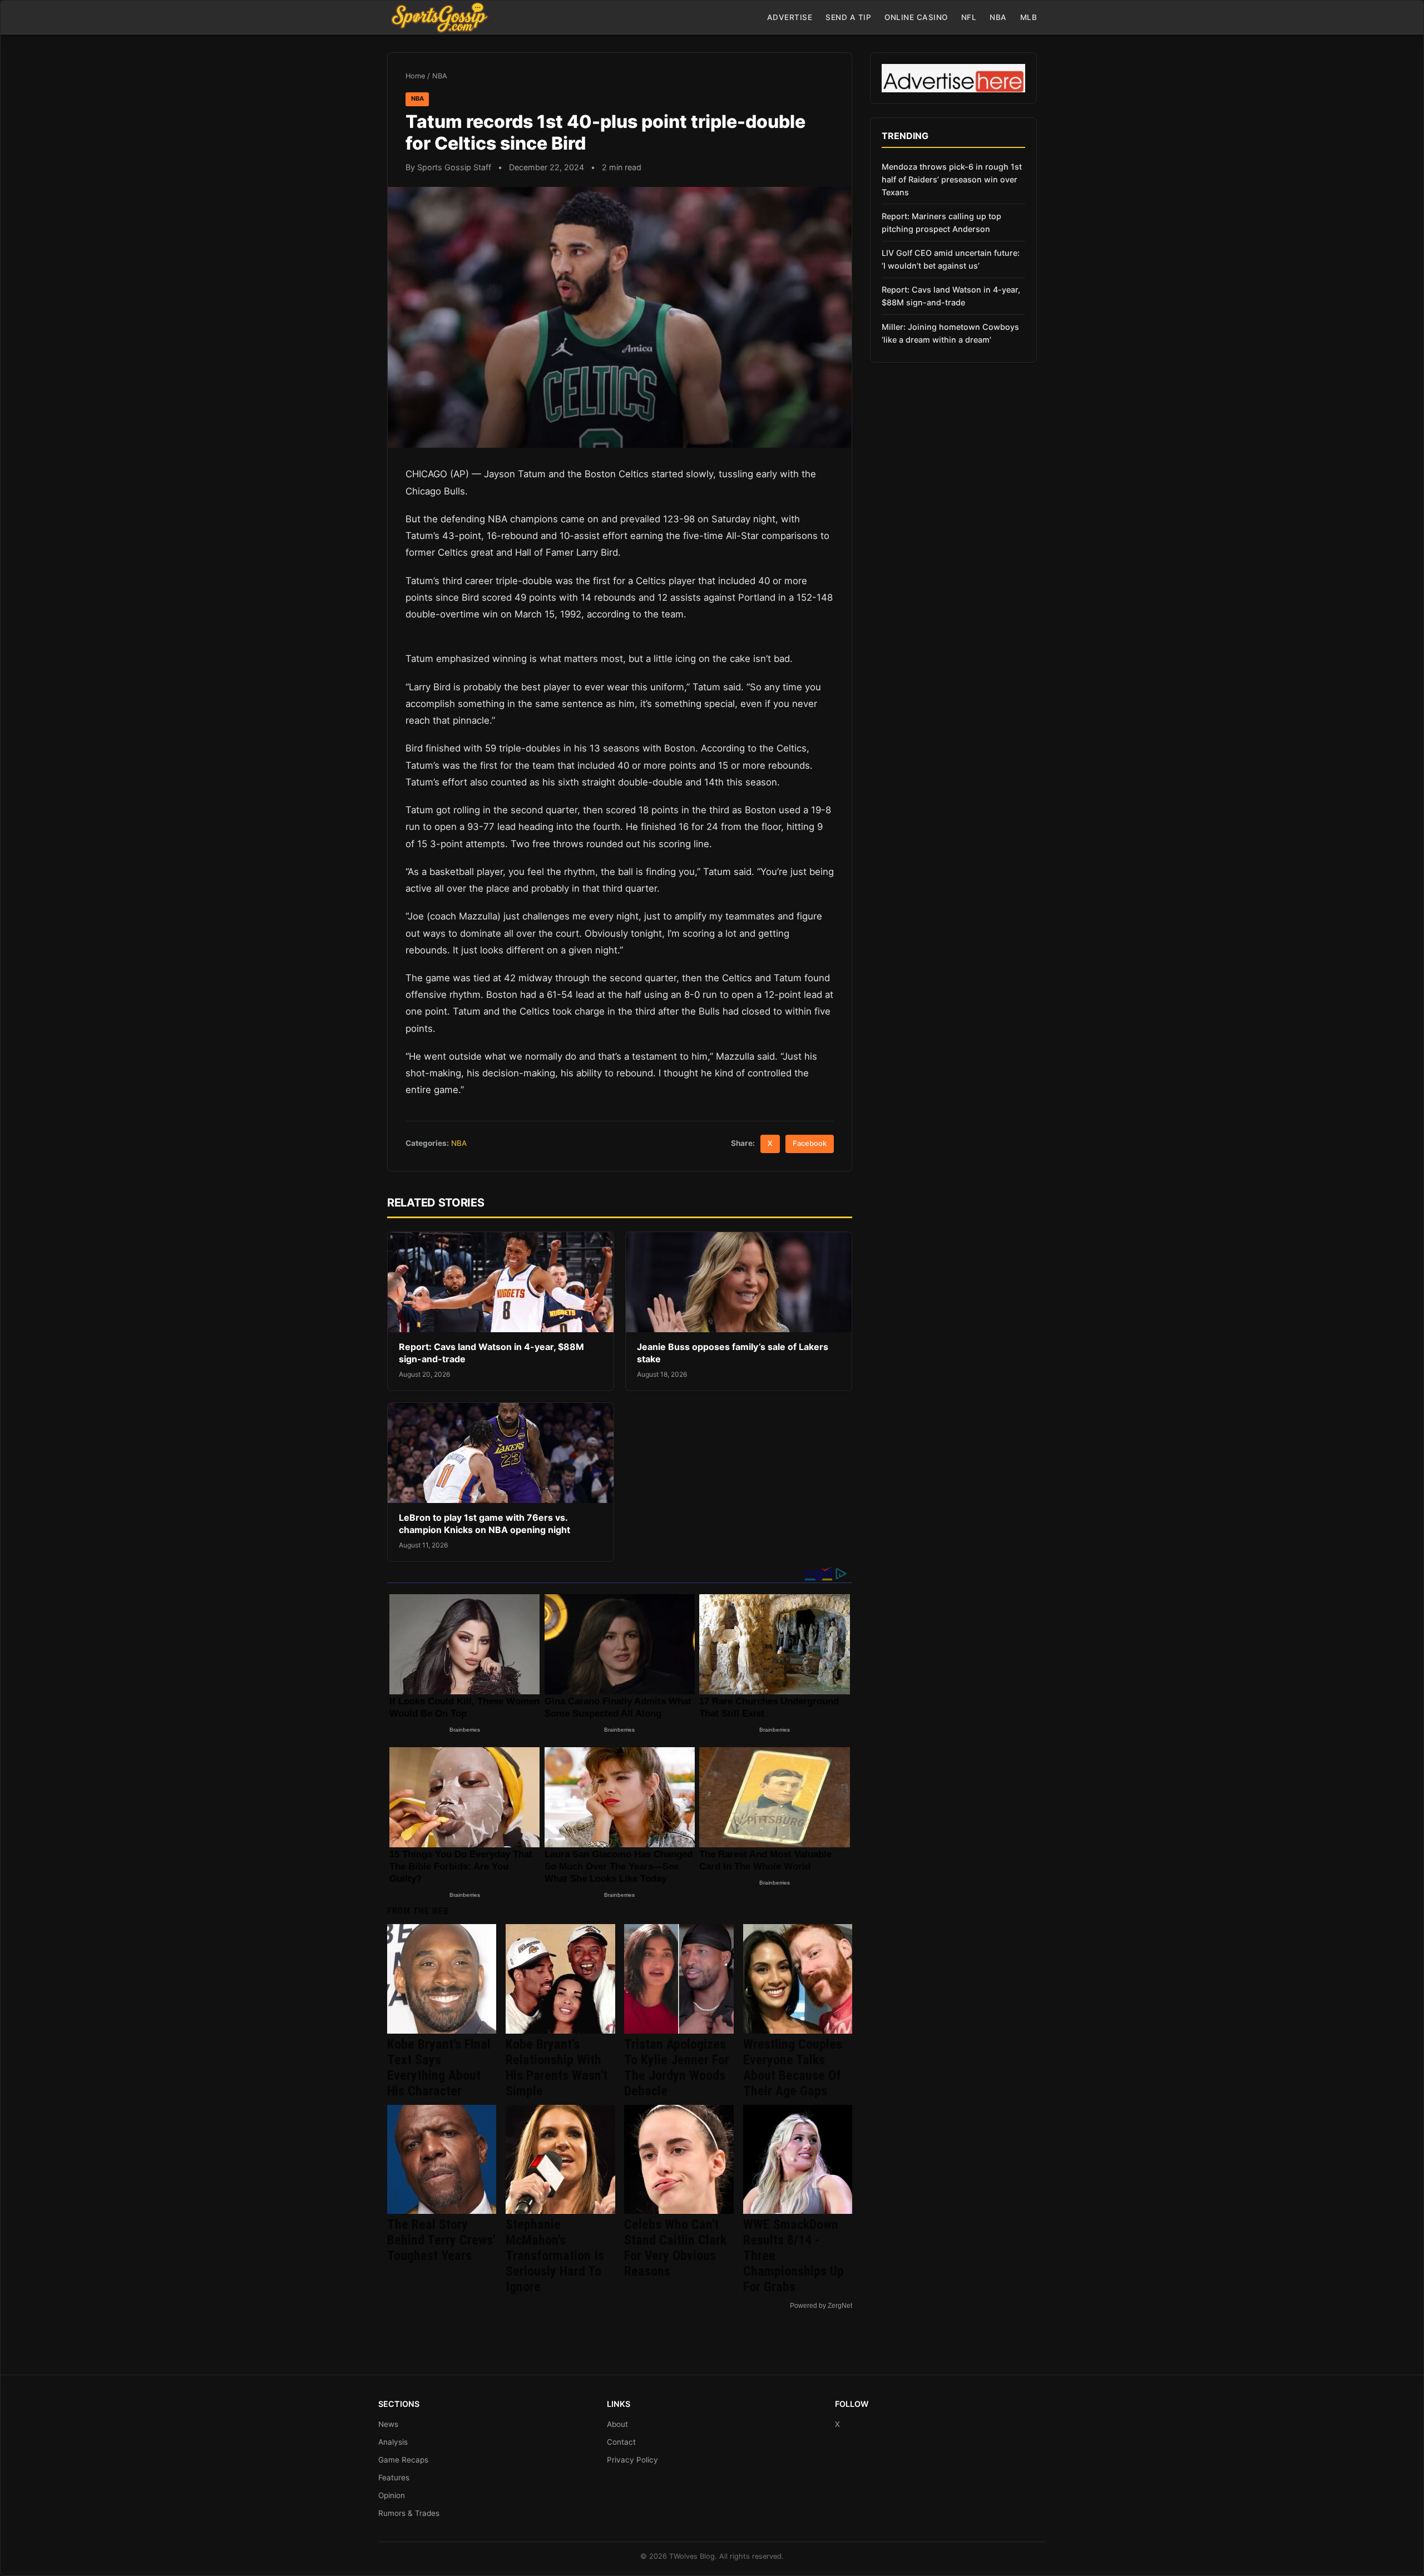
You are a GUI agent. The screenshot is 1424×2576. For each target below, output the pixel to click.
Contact (621, 2442)
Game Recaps (403, 2460)
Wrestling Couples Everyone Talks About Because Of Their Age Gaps (793, 2068)
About (617, 2424)
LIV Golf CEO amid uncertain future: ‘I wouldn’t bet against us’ (951, 259)
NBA (998, 17)
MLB (1029, 17)
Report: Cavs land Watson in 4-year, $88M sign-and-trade (951, 296)
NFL (969, 17)
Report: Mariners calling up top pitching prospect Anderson (941, 223)
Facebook (810, 1143)
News (388, 2424)
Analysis (393, 2442)
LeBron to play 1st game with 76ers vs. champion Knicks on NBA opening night (484, 1524)
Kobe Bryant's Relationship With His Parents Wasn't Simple (557, 2068)
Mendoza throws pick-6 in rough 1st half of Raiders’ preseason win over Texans (952, 179)
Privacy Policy (632, 2460)
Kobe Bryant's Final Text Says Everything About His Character (439, 2068)
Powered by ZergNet (821, 2306)
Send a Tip (848, 17)
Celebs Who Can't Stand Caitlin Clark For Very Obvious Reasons (675, 2248)
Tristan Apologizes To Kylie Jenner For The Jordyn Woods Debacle (677, 2068)
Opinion (392, 2495)
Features (394, 2478)
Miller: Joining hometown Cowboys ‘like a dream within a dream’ (950, 333)
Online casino (916, 17)
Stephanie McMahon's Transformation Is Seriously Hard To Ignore (555, 2256)
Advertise (790, 17)
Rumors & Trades (409, 2513)
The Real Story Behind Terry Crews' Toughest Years (441, 2240)
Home (415, 76)
